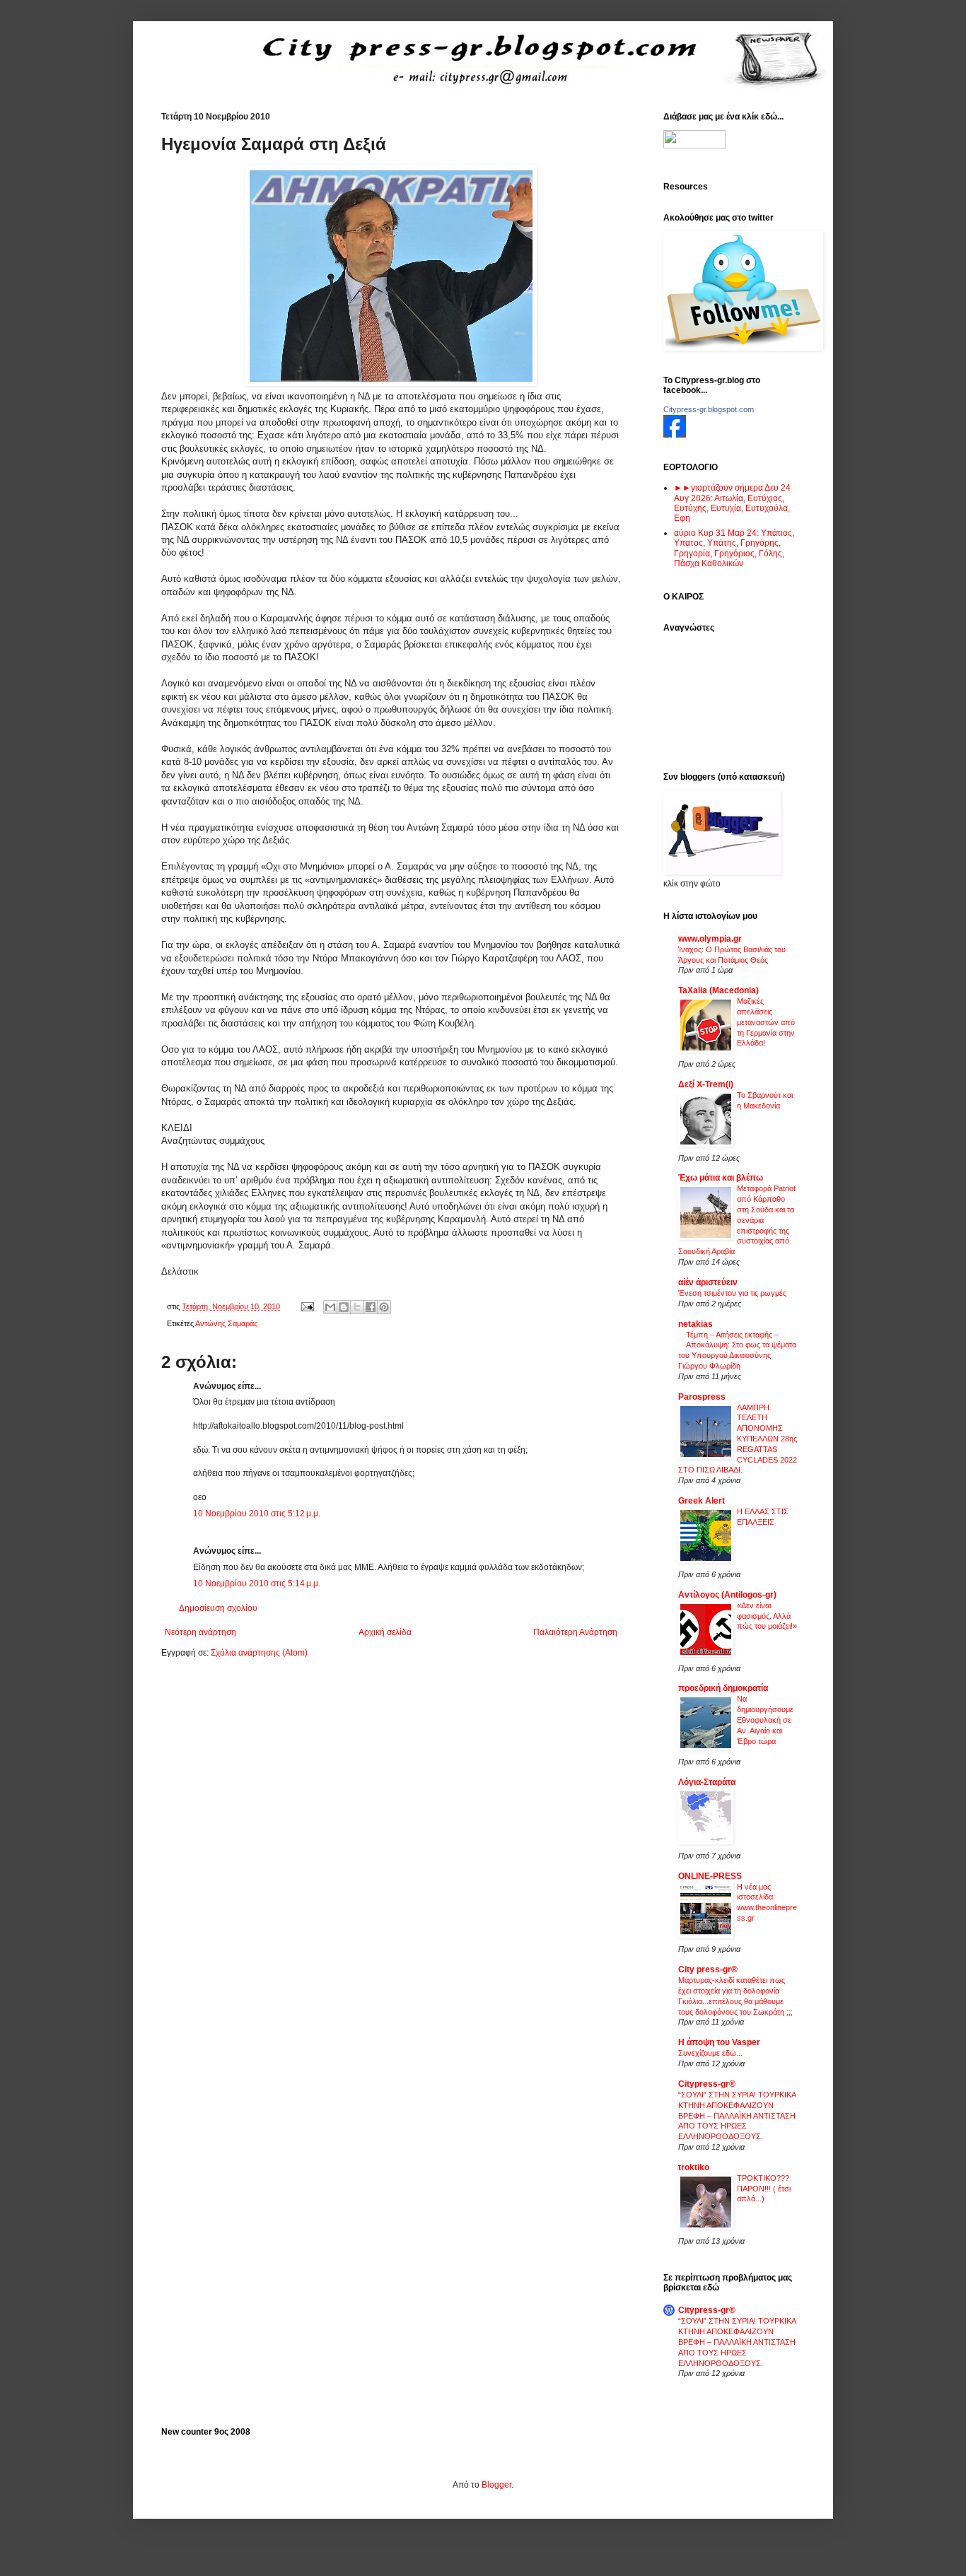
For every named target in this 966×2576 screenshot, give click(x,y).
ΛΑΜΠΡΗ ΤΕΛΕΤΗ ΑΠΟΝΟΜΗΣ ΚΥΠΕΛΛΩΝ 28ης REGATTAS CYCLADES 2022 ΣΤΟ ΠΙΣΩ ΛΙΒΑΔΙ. (738, 1439)
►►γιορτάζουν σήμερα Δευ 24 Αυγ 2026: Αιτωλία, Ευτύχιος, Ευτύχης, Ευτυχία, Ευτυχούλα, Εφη (732, 503)
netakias (696, 1324)
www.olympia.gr (710, 939)
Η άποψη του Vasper (719, 2042)
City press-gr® (708, 1969)
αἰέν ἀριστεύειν (708, 1282)
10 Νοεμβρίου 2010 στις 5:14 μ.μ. (257, 1583)
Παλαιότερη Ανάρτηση (575, 1632)
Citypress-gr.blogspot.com (709, 409)
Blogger (496, 2485)
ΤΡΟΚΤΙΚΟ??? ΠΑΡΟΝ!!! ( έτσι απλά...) (764, 2189)
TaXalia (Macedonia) (718, 990)
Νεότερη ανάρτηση (200, 1632)
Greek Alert (702, 1501)
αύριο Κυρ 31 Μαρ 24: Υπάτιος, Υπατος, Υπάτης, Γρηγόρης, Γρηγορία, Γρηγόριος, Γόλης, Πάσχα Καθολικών (734, 548)
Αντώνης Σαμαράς (226, 1323)
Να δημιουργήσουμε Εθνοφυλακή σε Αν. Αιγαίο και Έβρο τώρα (765, 1720)
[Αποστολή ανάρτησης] (307, 1306)
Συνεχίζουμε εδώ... (710, 2053)
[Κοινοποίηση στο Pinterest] (384, 1307)
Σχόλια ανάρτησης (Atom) (259, 1653)
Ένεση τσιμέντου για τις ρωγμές (732, 1293)
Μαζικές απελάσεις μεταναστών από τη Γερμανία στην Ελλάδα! (766, 1022)
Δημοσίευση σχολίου (218, 1608)
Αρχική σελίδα (385, 1632)
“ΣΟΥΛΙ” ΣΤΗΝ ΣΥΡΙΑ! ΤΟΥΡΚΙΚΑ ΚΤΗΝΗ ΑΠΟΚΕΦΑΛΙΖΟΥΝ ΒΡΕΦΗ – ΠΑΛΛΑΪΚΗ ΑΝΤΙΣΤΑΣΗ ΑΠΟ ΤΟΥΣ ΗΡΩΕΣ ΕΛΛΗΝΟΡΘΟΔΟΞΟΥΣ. (737, 2115)
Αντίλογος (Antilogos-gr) (727, 1595)
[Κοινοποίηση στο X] (357, 1307)
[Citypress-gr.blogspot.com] (675, 435)
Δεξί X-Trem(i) (706, 1084)
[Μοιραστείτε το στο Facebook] (371, 1307)
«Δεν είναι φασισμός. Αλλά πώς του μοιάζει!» (767, 1616)
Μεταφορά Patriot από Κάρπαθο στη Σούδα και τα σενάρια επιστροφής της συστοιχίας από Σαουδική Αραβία (737, 1220)
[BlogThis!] (344, 1307)
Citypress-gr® (707, 2084)
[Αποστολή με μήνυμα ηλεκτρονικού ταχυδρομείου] (330, 1307)
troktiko (694, 2167)
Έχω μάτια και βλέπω (721, 1178)
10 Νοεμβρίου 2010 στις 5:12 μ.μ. (257, 1514)
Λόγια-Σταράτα (707, 1782)
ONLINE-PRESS (710, 1876)
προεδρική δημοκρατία (723, 1688)
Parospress (702, 1397)
